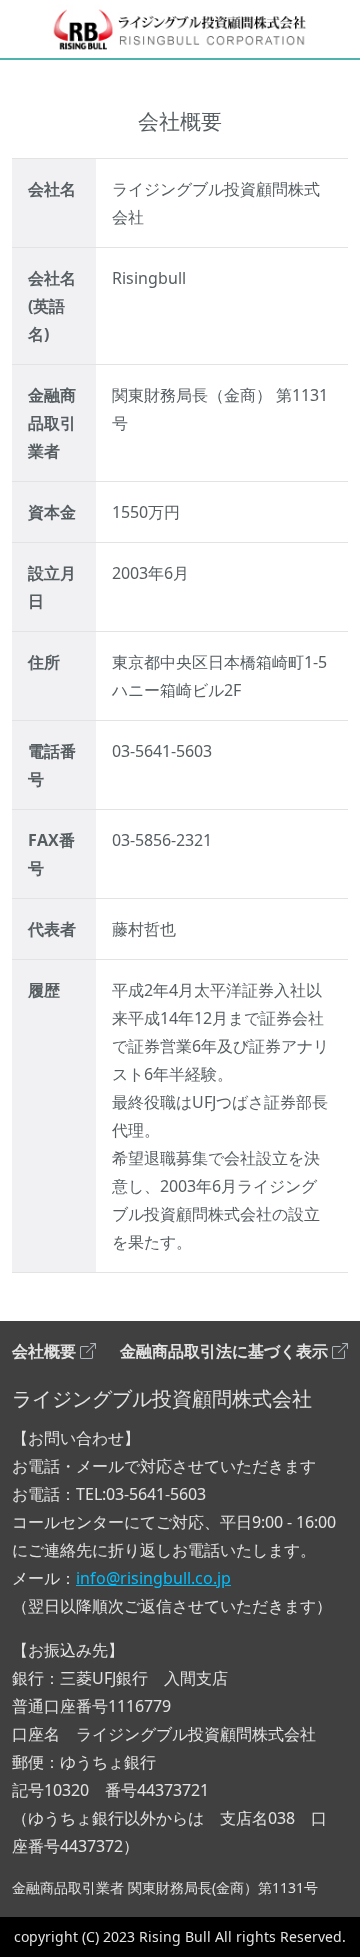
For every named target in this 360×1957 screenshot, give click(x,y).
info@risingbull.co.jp (153, 1578)
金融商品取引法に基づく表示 (224, 1351)
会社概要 (44, 1351)
